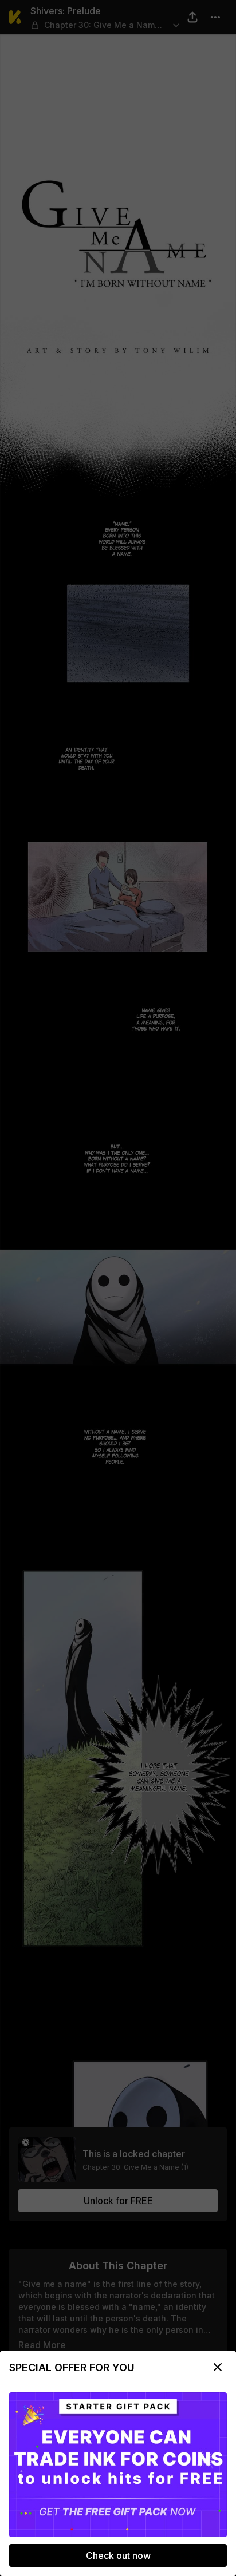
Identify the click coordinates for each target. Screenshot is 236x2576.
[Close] (218, 2367)
